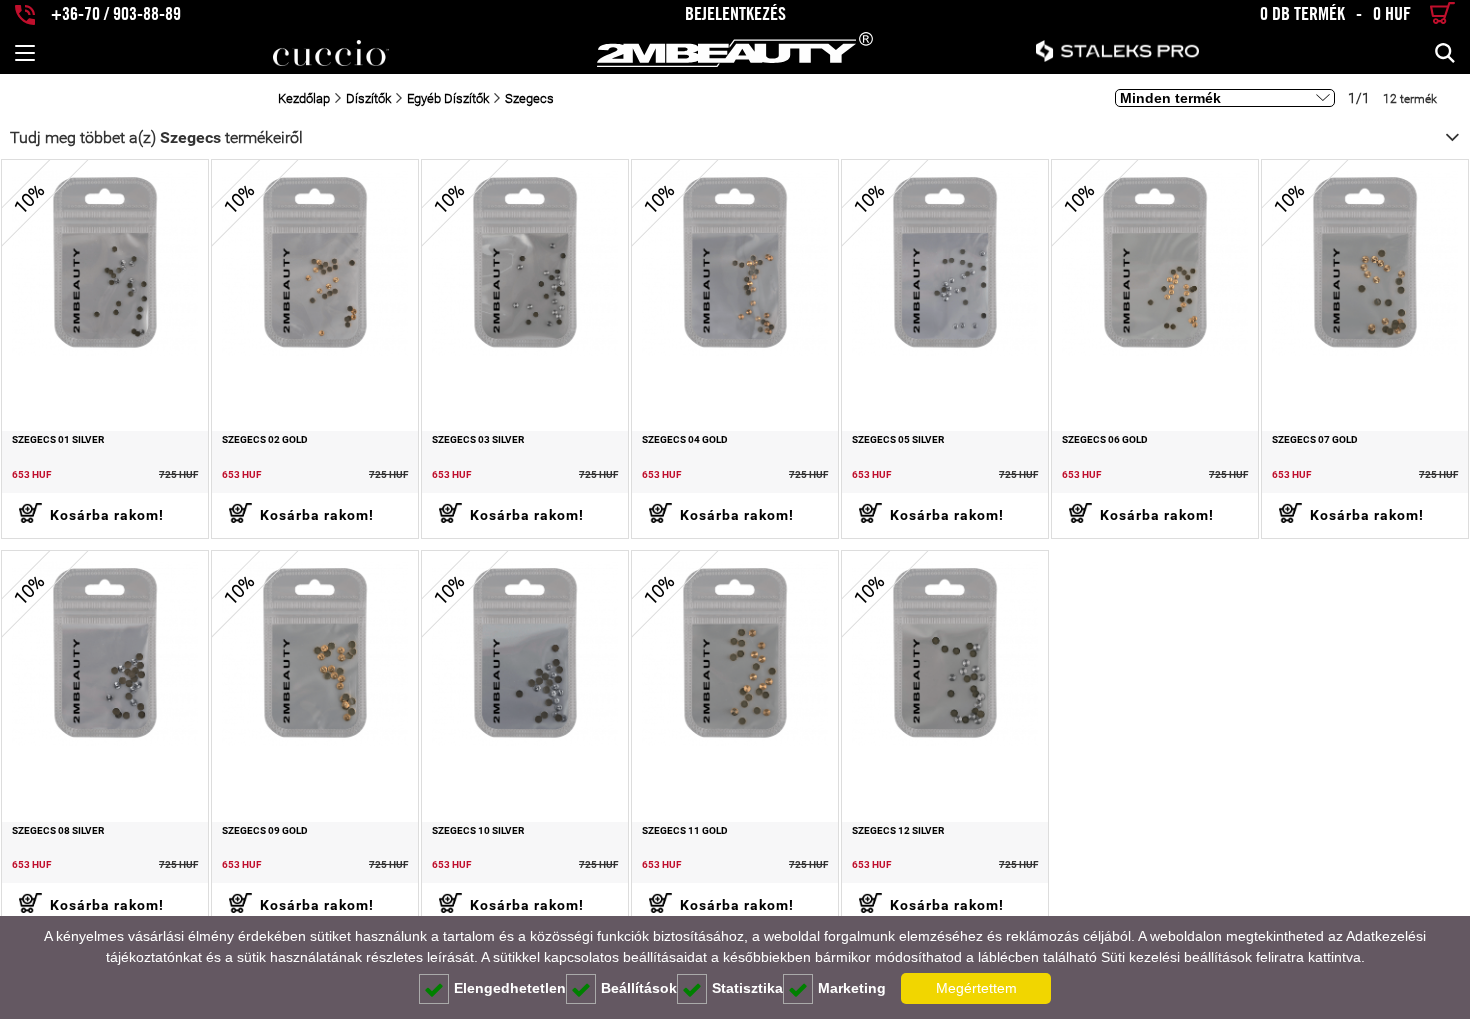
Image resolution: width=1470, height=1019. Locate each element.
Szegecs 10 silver (478, 831)
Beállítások (639, 988)
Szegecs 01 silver (58, 440)
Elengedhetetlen (510, 988)
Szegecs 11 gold (685, 831)
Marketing (852, 988)
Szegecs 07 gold (1315, 440)
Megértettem (976, 988)
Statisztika (747, 988)
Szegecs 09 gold (265, 831)
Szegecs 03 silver (478, 440)
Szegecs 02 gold (265, 440)
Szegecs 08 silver (58, 831)
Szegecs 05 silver (898, 440)
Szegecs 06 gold (1105, 440)
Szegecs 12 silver (898, 831)
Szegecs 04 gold (685, 440)
